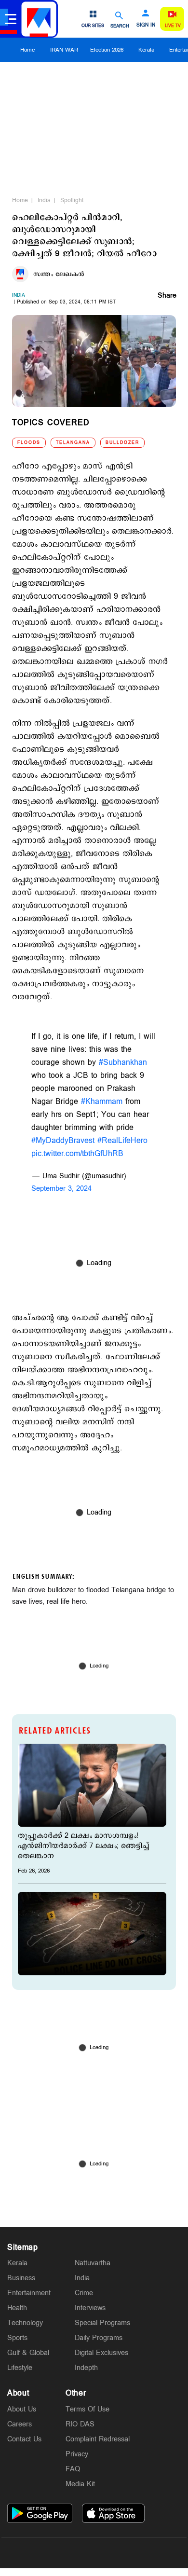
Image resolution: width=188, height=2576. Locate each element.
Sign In (146, 25)
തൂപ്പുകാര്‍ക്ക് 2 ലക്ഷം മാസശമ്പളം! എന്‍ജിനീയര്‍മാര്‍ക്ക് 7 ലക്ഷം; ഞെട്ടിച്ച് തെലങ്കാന (83, 1846)
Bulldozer (122, 443)
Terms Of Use (87, 2409)
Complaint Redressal (98, 2439)
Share (167, 296)
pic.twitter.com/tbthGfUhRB (77, 1154)
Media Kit (80, 2484)
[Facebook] (117, 2553)
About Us (22, 2409)
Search (120, 26)
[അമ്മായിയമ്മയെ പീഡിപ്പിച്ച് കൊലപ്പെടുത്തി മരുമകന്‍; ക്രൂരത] (92, 1933)
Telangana (73, 443)
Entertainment (29, 2293)
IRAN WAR (64, 50)
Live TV (173, 26)
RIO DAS (80, 2424)
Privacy (77, 2454)
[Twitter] (71, 2553)
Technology (25, 2323)
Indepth (86, 2368)
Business (21, 2278)
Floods (29, 443)
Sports (17, 2338)
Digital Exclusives (101, 2353)
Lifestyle (20, 2368)
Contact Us (24, 2439)
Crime (84, 2293)
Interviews (90, 2308)
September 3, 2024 (61, 1189)
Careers (20, 2424)
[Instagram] (94, 2553)
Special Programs (102, 2323)
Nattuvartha (93, 2263)
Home (27, 50)
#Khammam (102, 1102)
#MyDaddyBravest (63, 1141)
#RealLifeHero (122, 1141)
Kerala (146, 50)
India (44, 200)
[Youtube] (139, 2553)
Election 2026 (107, 50)
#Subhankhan (123, 1063)
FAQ (73, 2469)
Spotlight (72, 200)
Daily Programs (99, 2338)
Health (17, 2308)
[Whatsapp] (49, 2553)
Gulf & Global (28, 2353)
